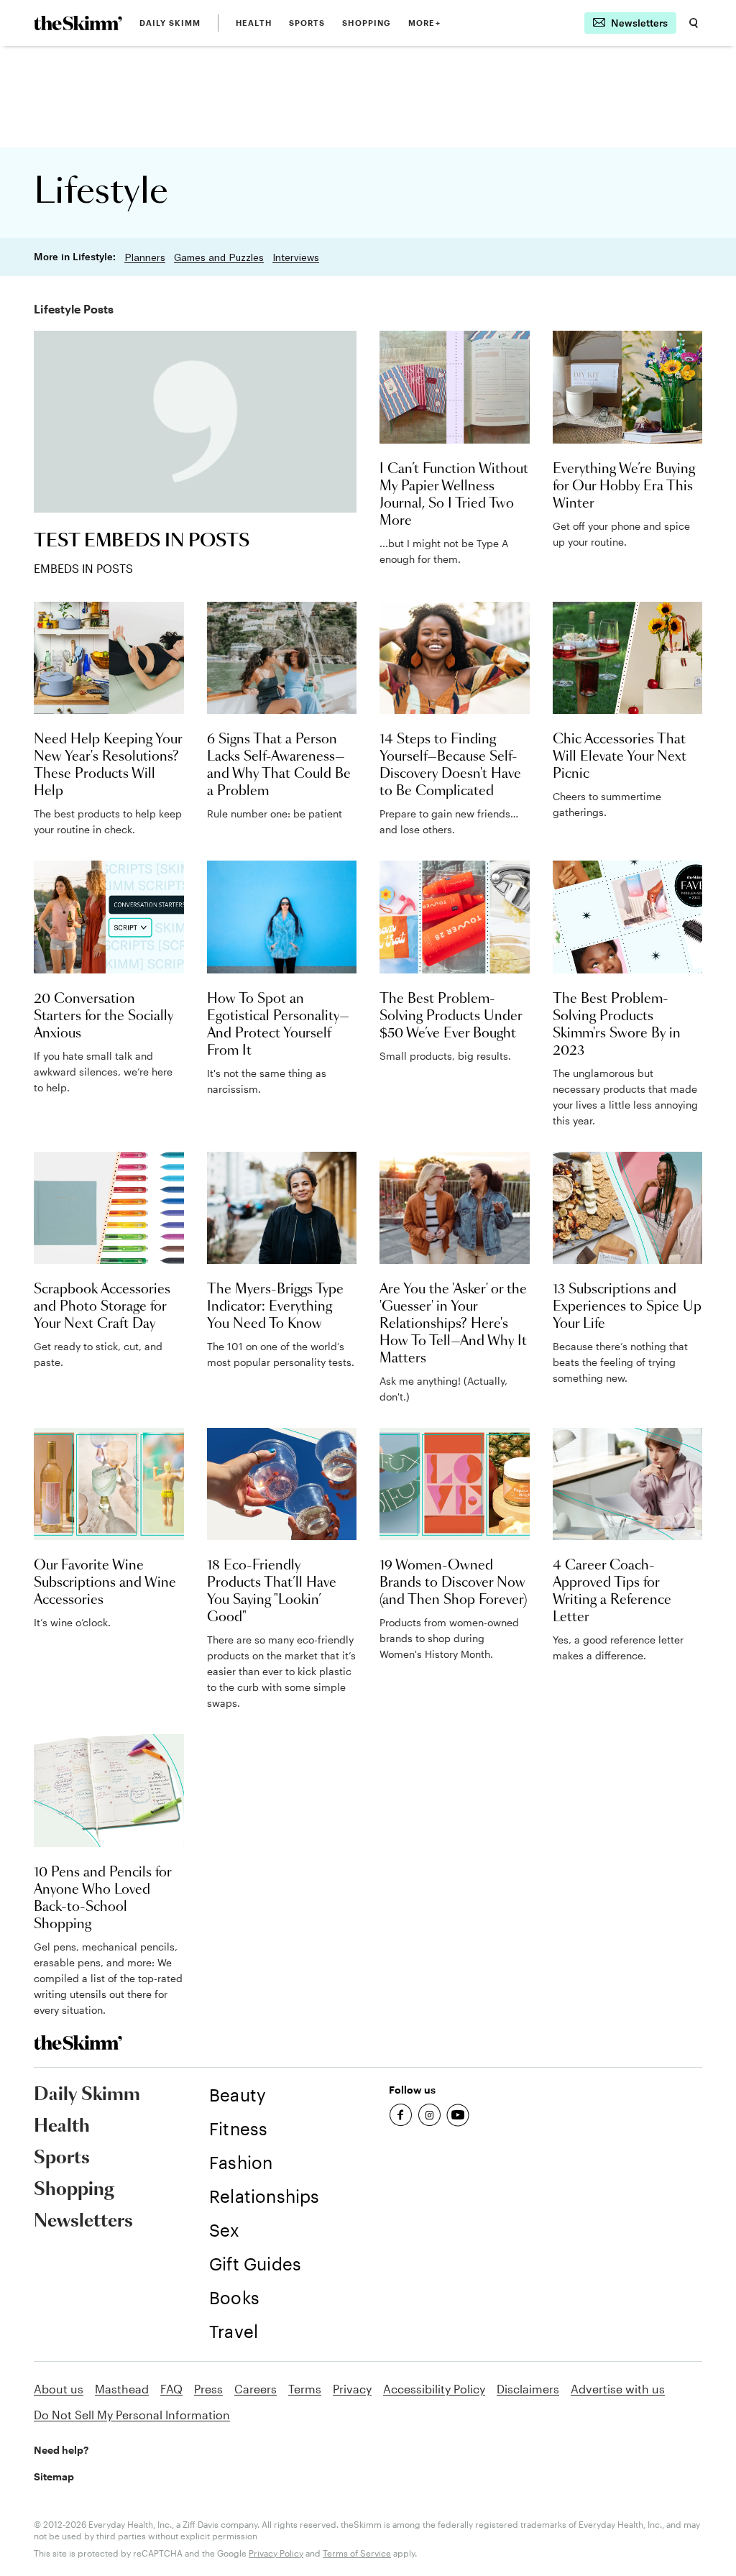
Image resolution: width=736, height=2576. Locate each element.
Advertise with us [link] (618, 2389)
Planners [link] (145, 257)
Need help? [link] (61, 2450)
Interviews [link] (296, 257)
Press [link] (208, 2389)
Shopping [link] (367, 23)
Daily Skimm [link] (170, 23)
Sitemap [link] (54, 2476)
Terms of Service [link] (357, 2553)
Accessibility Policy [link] (434, 2389)
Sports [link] (307, 23)
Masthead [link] (122, 2389)
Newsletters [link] (83, 2222)
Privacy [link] (352, 2389)
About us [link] (59, 2389)
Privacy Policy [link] (276, 2553)
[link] (78, 23)
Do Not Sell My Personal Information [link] (132, 2415)
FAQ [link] (171, 2389)
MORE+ (424, 23)
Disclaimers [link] (528, 2389)
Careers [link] (256, 2389)
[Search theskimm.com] (694, 23)
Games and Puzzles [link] (219, 257)
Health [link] (254, 23)
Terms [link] (305, 2389)
